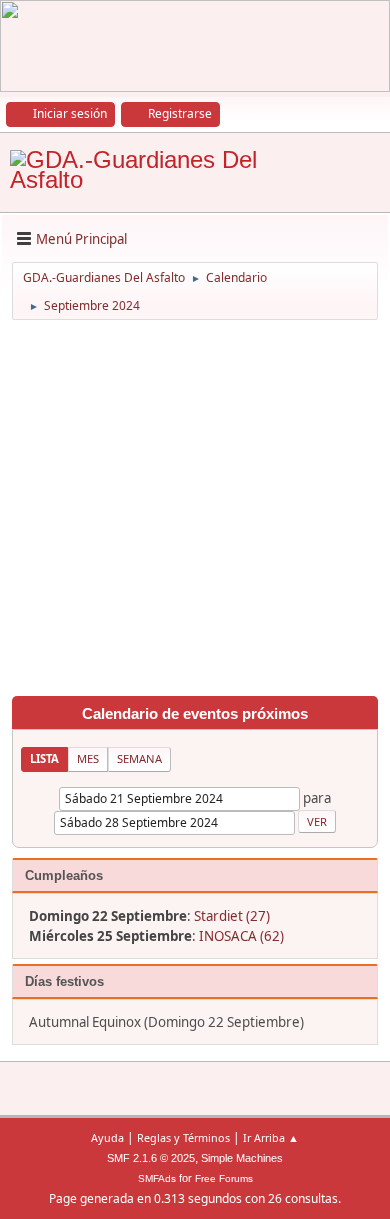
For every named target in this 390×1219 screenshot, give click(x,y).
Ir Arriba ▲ (271, 1137)
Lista (44, 758)
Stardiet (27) (232, 916)
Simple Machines (242, 1158)
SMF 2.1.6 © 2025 (151, 1158)
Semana (139, 758)
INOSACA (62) (241, 936)
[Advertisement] (195, 511)
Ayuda (107, 1137)
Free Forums (224, 1178)
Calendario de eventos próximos (195, 714)
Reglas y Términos (183, 1137)
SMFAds (157, 1178)
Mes (88, 758)
